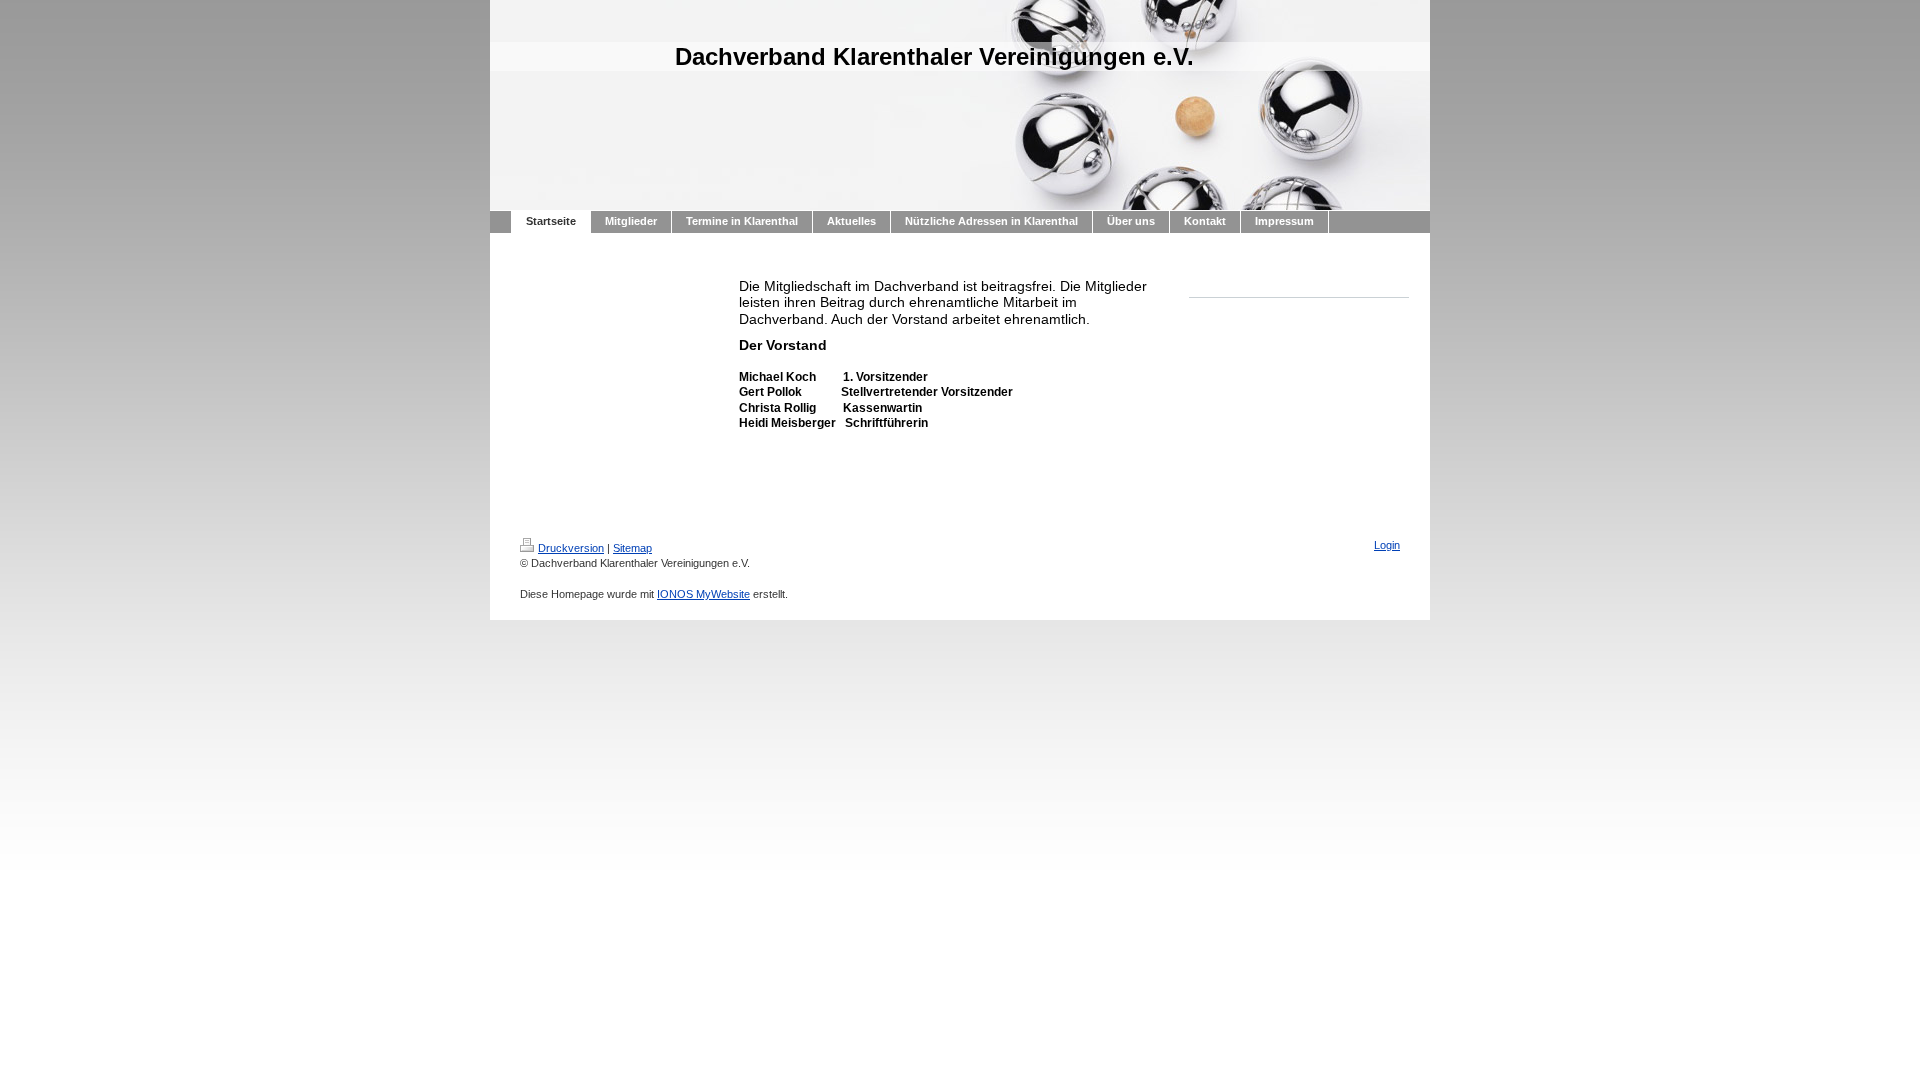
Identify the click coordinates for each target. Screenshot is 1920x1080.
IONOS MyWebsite (703, 594)
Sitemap (632, 548)
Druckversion (571, 548)
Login (1387, 545)
